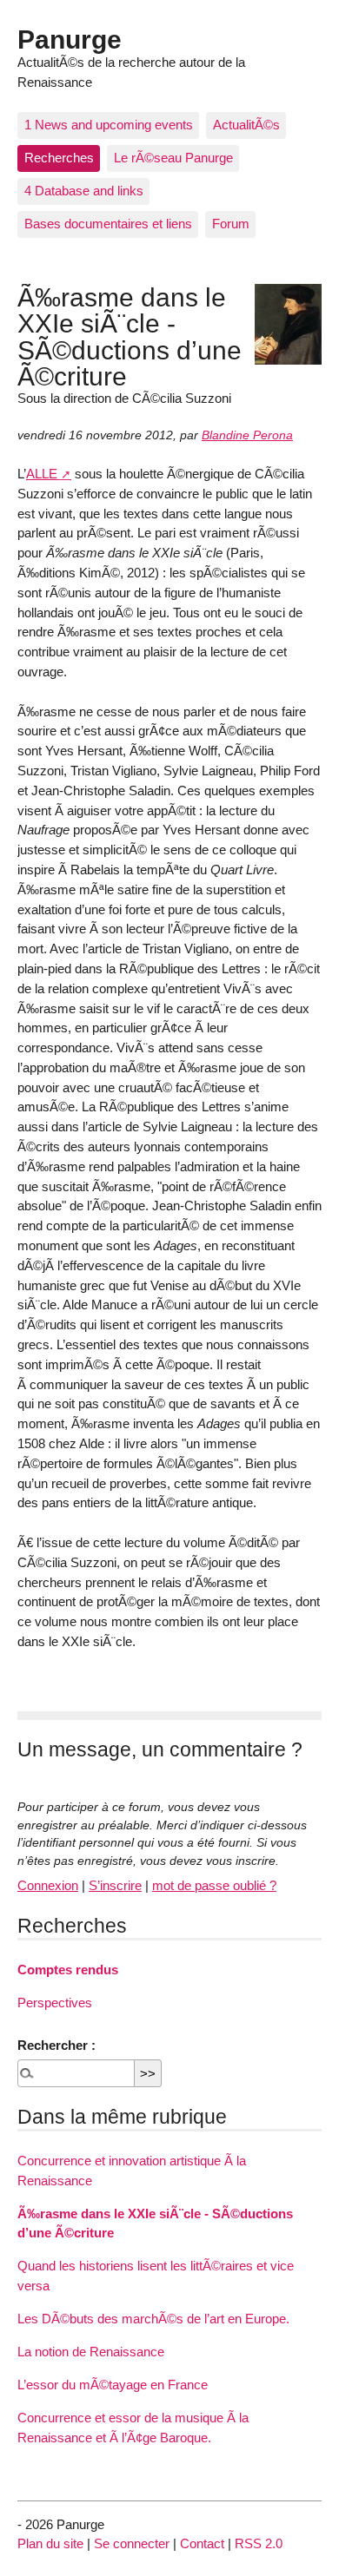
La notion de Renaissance (91, 2352)
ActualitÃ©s (246, 125)
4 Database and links (84, 191)
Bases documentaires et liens (108, 224)
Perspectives (55, 2003)
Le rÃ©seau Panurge (173, 158)
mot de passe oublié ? (214, 1885)
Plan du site (50, 2543)
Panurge (70, 39)
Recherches (59, 158)
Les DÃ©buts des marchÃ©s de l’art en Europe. (153, 2319)
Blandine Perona (247, 435)
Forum (231, 224)
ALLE (42, 474)
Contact (202, 2543)
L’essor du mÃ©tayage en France (113, 2385)
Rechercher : (56, 2045)
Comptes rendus (68, 1970)
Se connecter (132, 2543)
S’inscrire (115, 1885)
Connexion (48, 1885)
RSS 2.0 (259, 2543)
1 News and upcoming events (109, 125)
